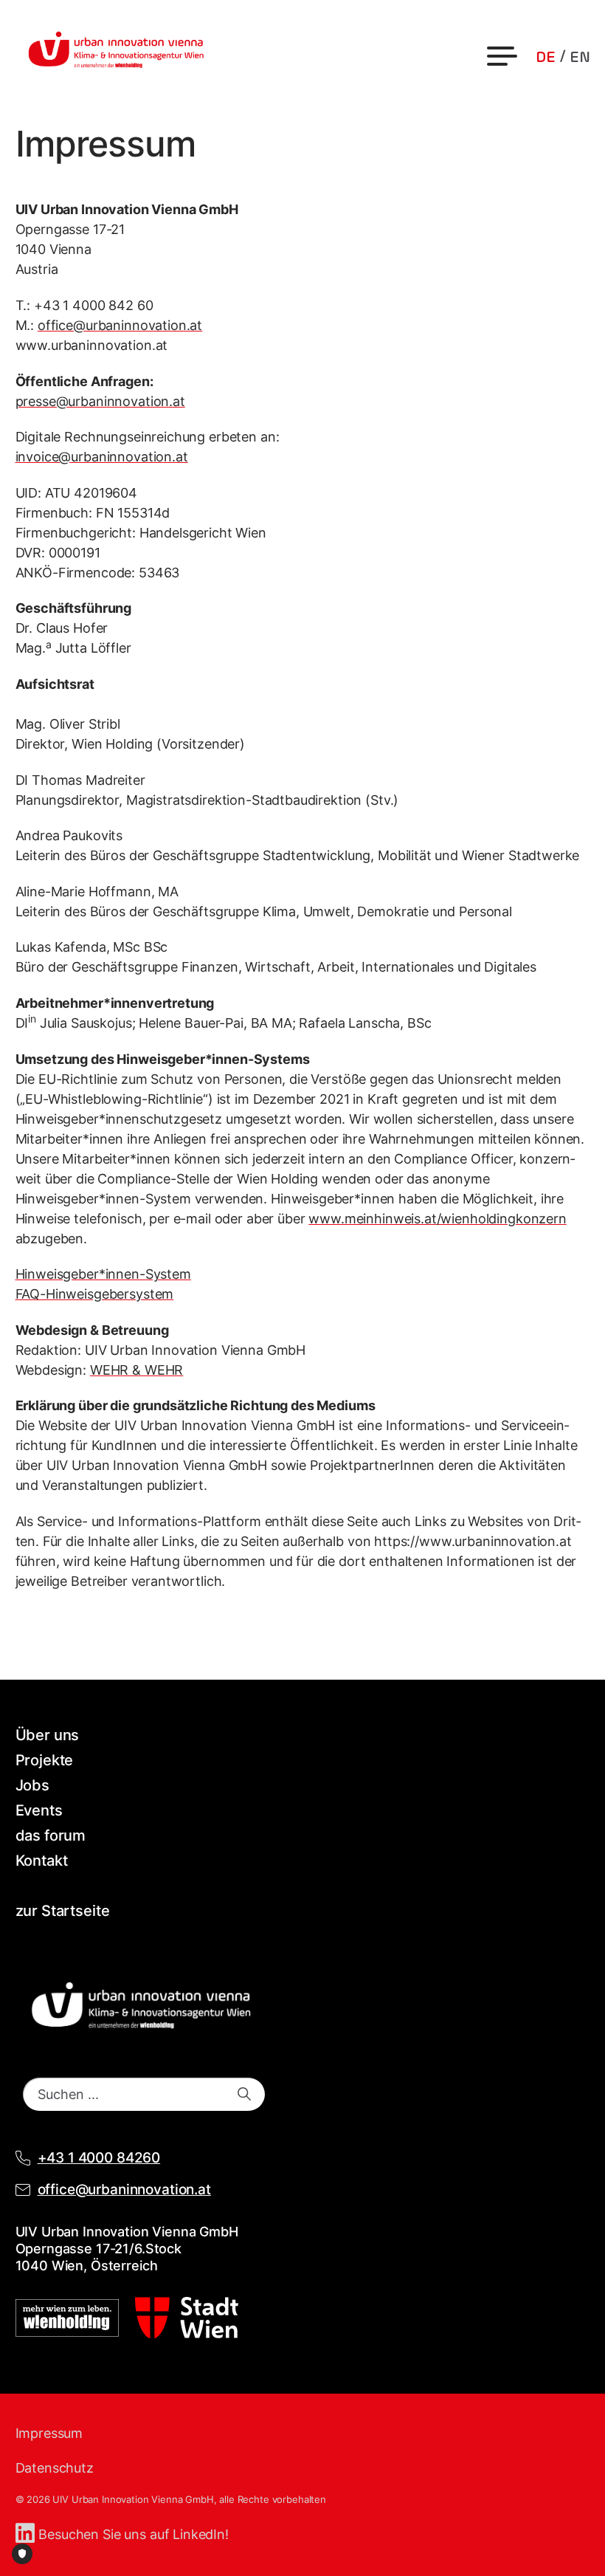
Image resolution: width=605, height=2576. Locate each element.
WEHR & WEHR (136, 1370)
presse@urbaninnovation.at (100, 401)
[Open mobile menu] (504, 56)
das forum (51, 1835)
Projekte (45, 1760)
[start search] (244, 2094)
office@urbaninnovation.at (120, 325)
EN (580, 58)
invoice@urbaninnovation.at (102, 457)
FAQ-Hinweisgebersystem (95, 1294)
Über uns (48, 1735)
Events (39, 1810)
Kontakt (42, 1861)
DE (546, 58)
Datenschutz (55, 2468)
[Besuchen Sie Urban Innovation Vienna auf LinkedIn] (27, 2534)
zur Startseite (63, 1911)
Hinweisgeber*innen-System (103, 1274)
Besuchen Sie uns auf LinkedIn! (134, 2534)
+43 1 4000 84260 (99, 2158)
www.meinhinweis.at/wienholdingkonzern (437, 1219)
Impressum (49, 2433)
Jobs (32, 1785)
